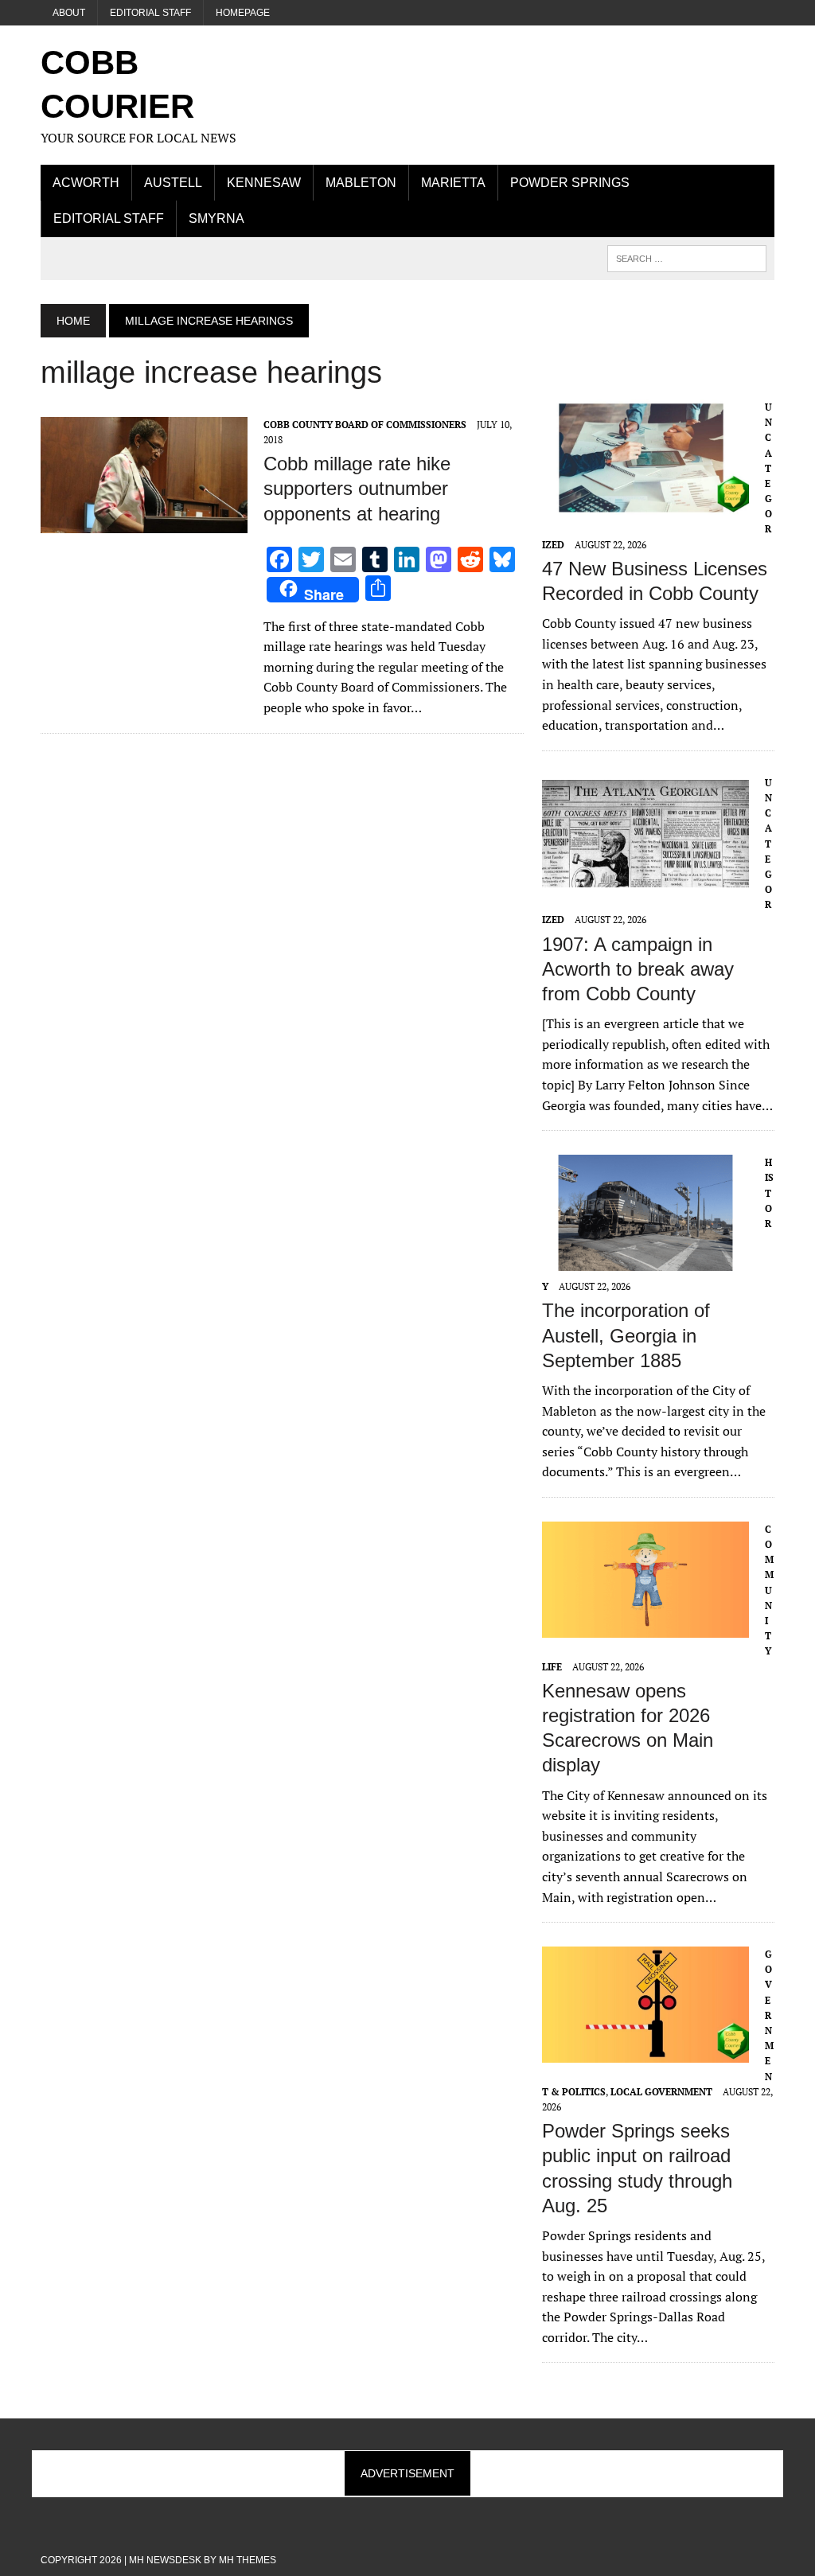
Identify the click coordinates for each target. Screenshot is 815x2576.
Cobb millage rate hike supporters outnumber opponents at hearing (357, 488)
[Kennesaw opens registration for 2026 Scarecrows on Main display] (645, 1627)
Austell (173, 183)
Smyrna (216, 218)
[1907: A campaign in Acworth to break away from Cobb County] (645, 880)
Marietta (453, 183)
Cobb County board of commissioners (365, 425)
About (69, 13)
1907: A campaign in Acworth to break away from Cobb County (638, 969)
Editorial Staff (150, 13)
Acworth (86, 183)
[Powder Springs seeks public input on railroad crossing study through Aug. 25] (645, 2052)
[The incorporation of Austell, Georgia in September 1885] (645, 1261)
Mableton (361, 183)
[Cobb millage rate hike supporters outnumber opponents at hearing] (144, 522)
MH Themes (248, 2560)
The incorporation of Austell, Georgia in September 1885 (626, 1335)
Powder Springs (570, 183)
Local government (661, 2092)
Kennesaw (264, 183)
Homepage (243, 13)
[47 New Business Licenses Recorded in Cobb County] (645, 505)
